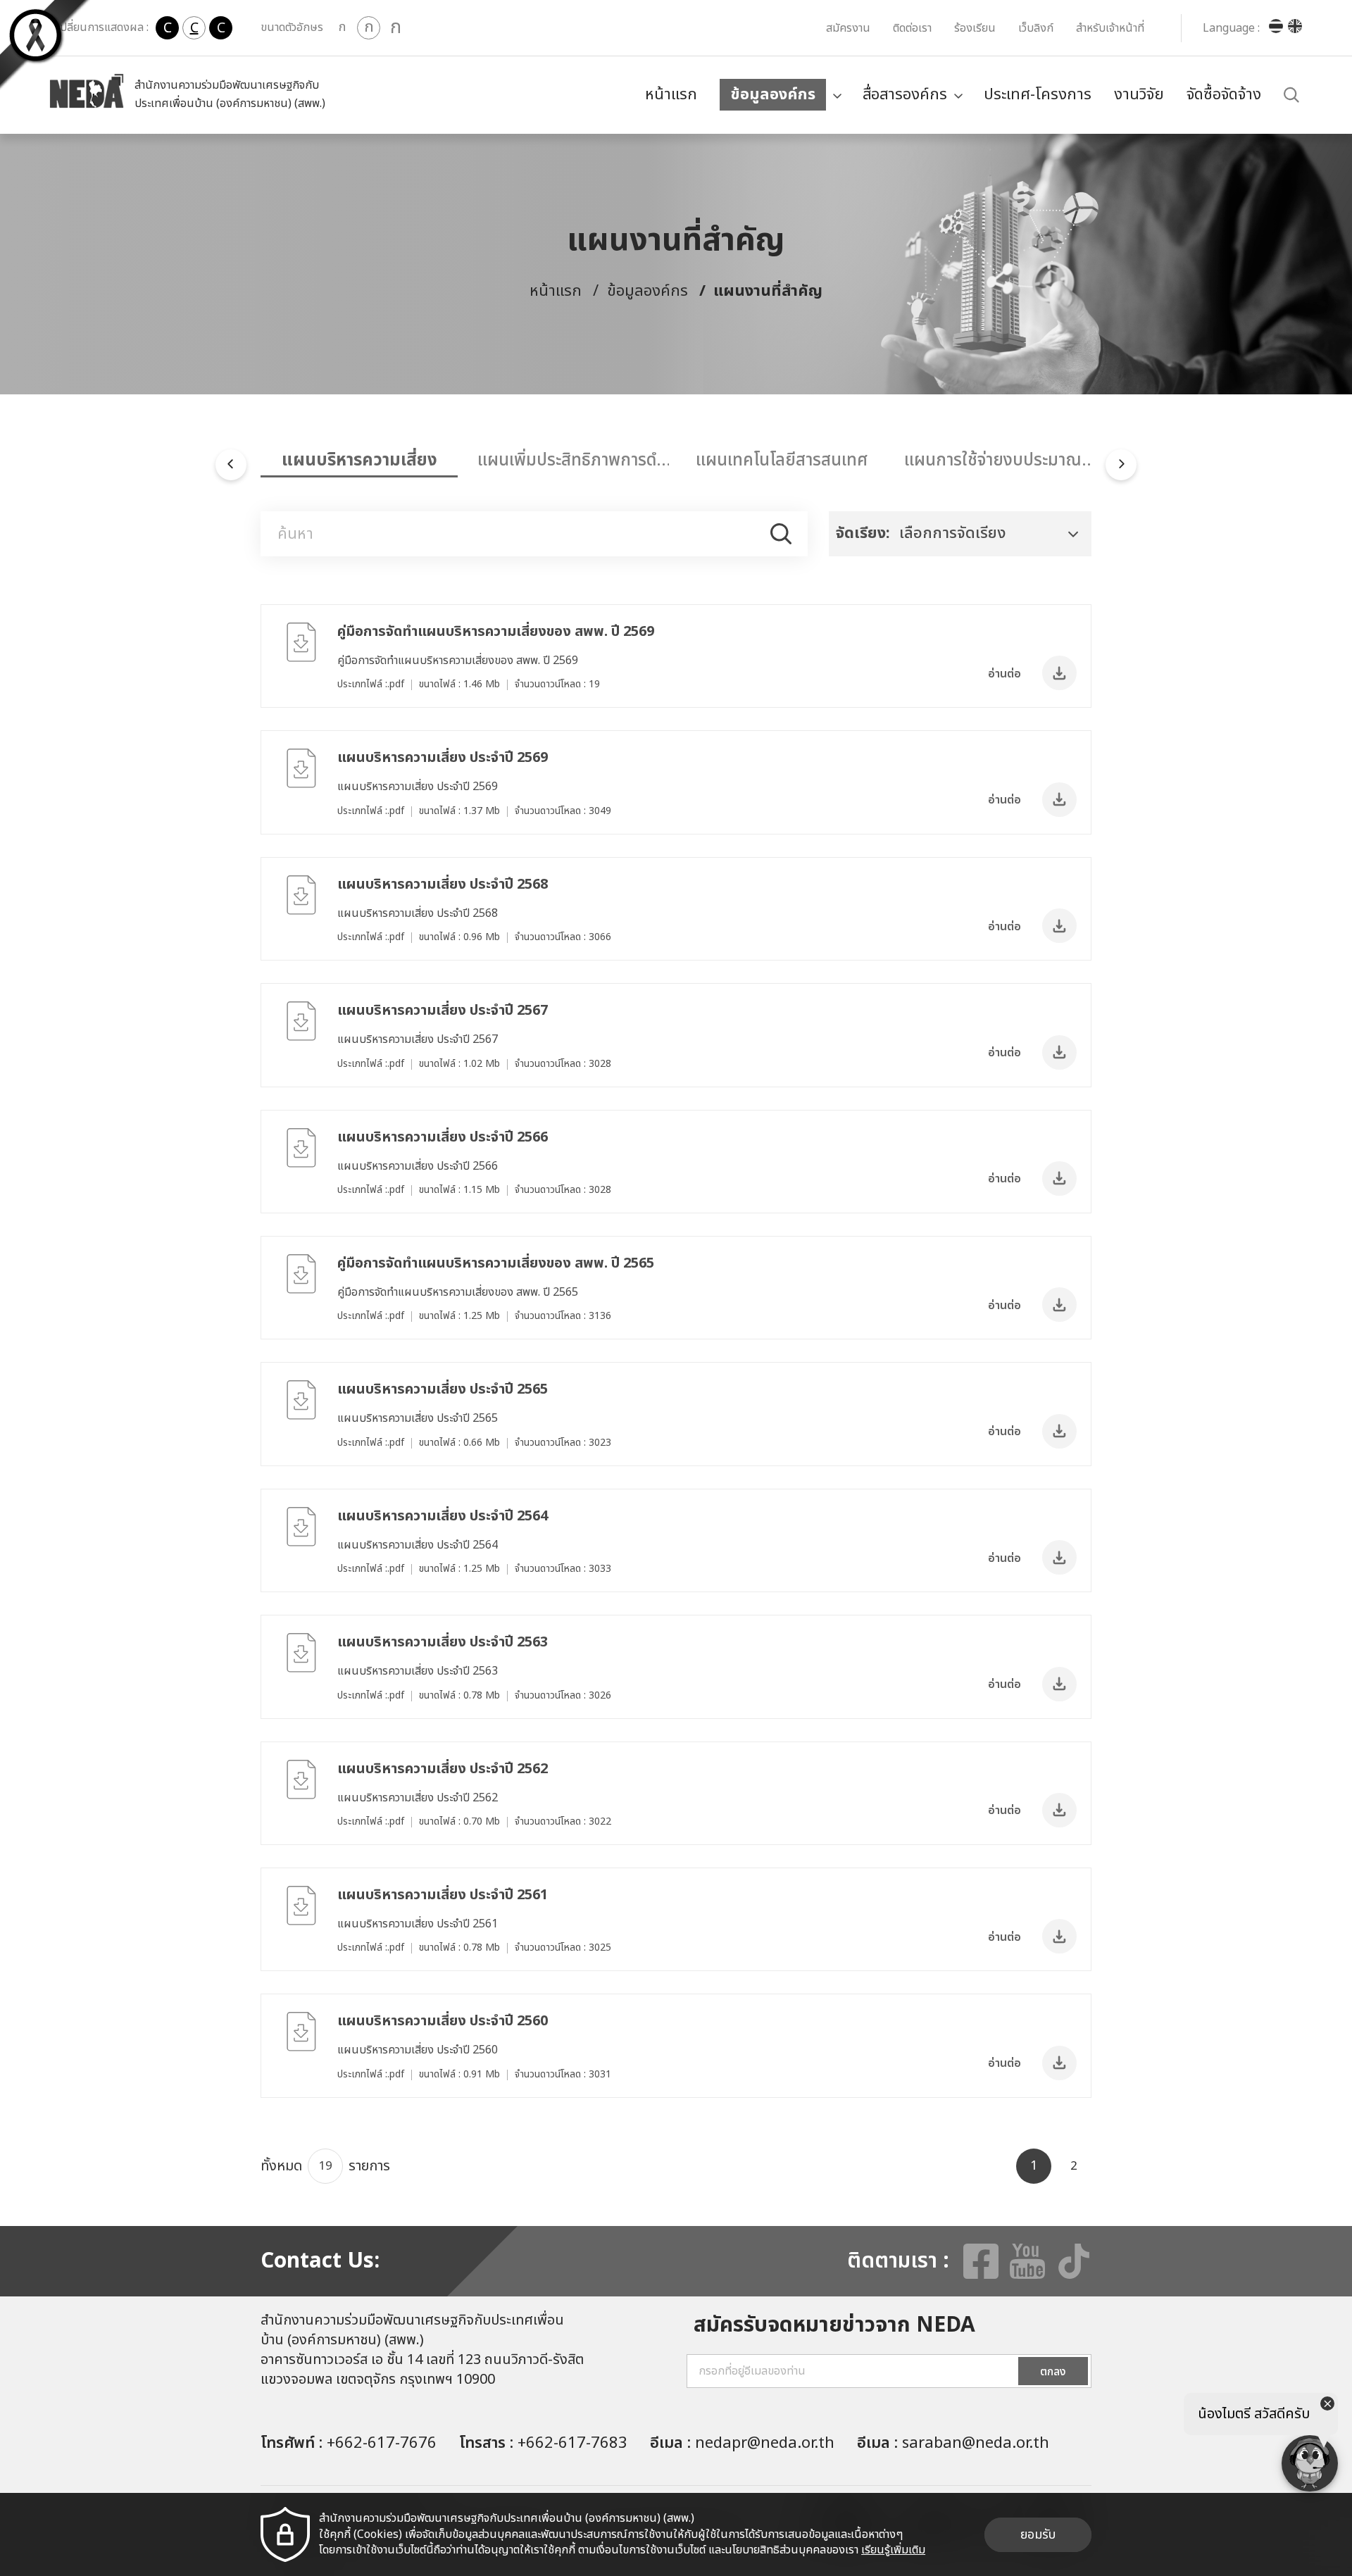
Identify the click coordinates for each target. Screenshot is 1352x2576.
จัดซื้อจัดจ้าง (1224, 95)
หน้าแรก (671, 95)
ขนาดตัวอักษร (292, 27)
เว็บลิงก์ (1036, 28)
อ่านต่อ (1004, 674)
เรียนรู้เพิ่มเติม (893, 2550)
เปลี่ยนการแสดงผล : (102, 27)
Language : (1231, 28)
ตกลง (1053, 2372)
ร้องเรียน (975, 28)
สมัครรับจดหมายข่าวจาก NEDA (834, 2325)
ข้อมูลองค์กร (773, 95)
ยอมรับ (1038, 2535)
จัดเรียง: (863, 533)
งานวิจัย (1139, 95)
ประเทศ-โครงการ (1038, 95)
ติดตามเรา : (898, 2261)
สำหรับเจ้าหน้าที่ (1110, 28)
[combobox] (960, 534)
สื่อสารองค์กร (905, 95)
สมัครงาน (848, 28)
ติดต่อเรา (912, 28)
